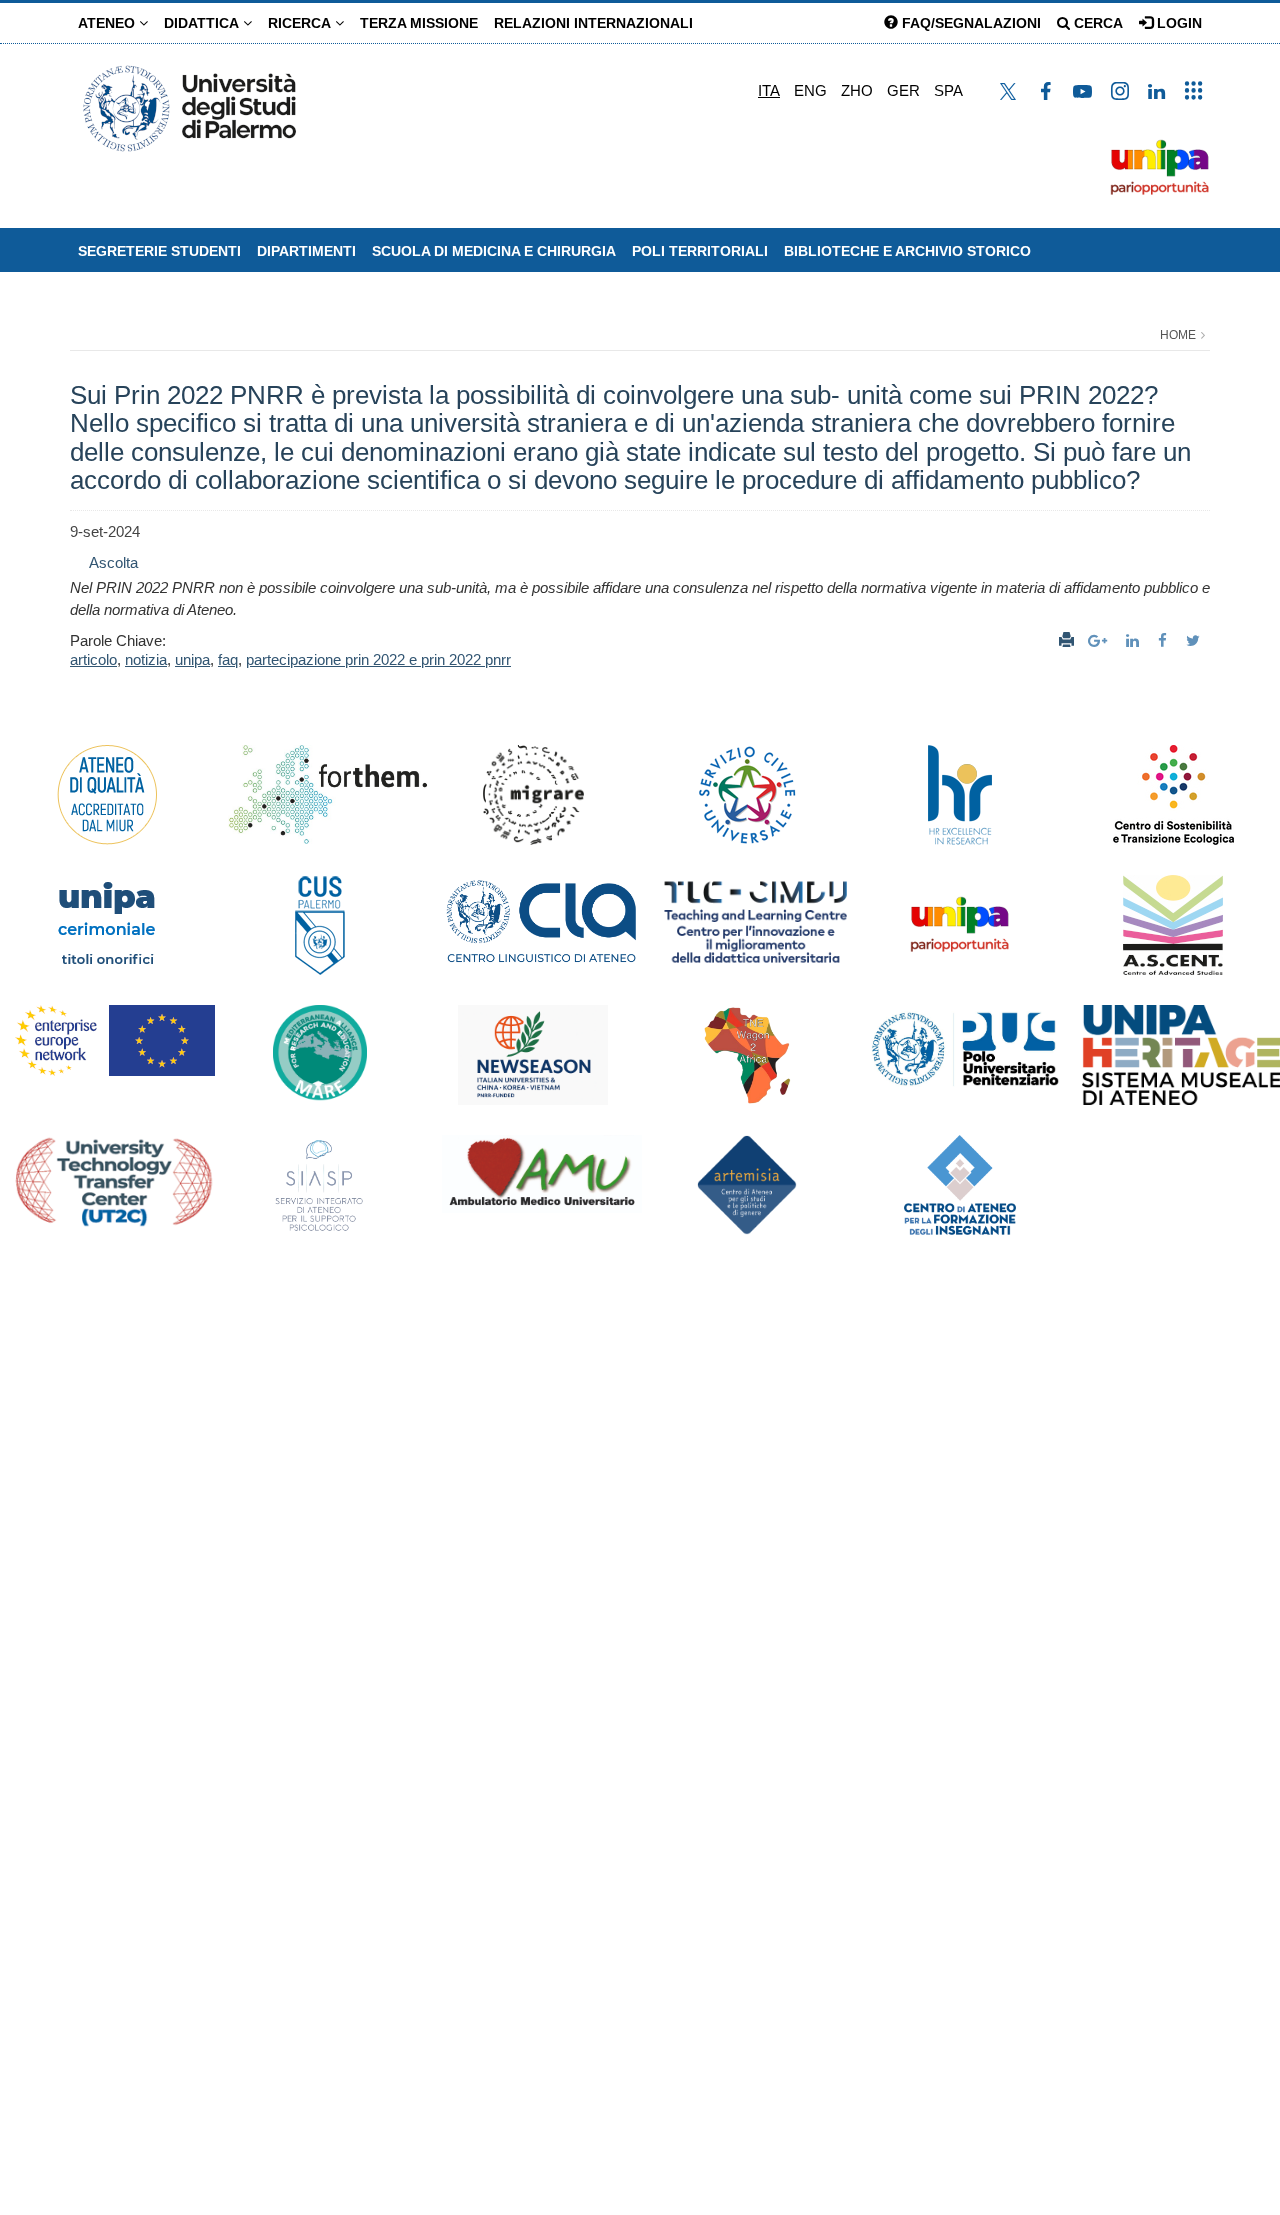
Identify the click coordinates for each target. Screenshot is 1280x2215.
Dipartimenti (306, 251)
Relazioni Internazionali (593, 23)
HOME (1178, 335)
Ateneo (108, 23)
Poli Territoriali (700, 251)
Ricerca (301, 23)
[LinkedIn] (1135, 640)
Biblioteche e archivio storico (907, 251)
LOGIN (1177, 23)
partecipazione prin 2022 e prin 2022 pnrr (378, 659)
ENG (810, 90)
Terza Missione (419, 23)
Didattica (203, 23)
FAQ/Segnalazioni (969, 23)
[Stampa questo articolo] (1066, 640)
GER (903, 90)
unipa (192, 659)
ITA (769, 90)
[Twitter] (1195, 640)
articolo (93, 659)
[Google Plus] (1100, 640)
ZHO (857, 90)
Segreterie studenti (159, 251)
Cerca (1096, 23)
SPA (948, 90)
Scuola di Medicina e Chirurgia (494, 251)
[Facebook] (1165, 640)
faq (228, 659)
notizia (146, 659)
